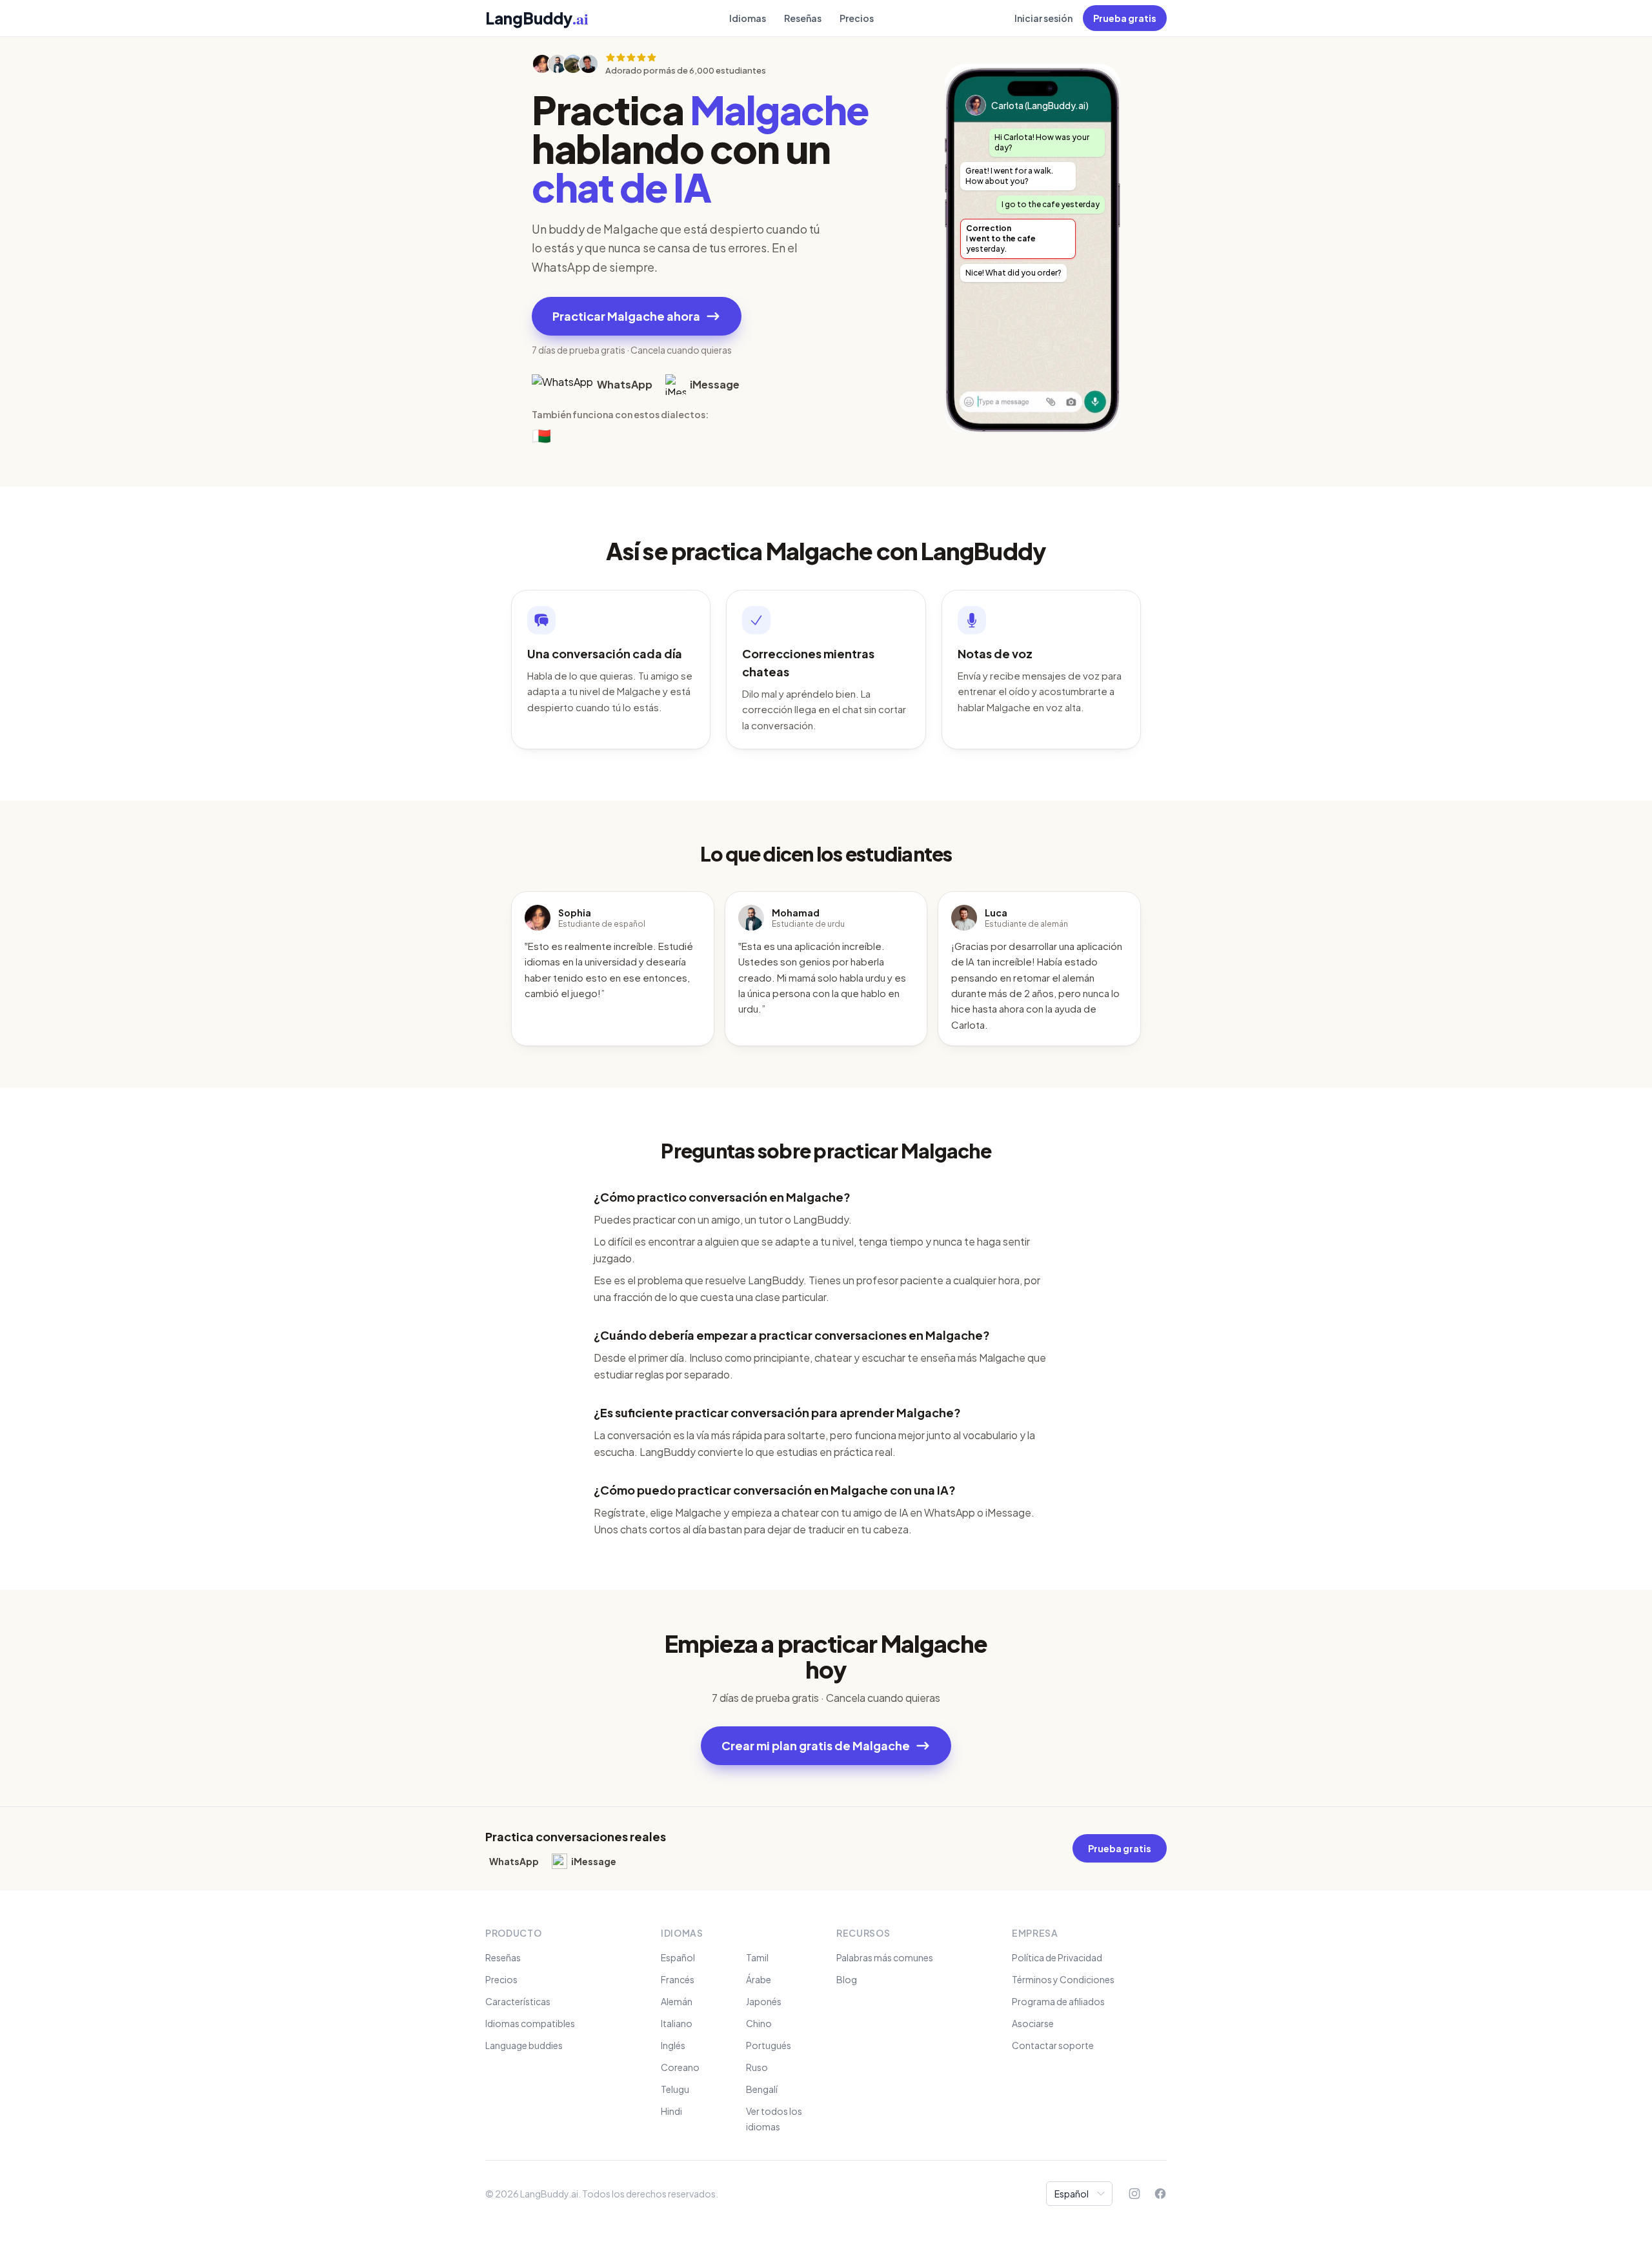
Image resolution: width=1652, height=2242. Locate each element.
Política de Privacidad (1057, 1957)
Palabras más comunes (885, 1957)
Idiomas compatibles (530, 2023)
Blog (847, 1979)
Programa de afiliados (1058, 2001)
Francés (678, 1979)
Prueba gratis (1125, 18)
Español (678, 1957)
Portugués (769, 2045)
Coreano (680, 2067)
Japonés (764, 2001)
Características (518, 2001)
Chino (759, 2023)
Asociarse (1033, 2023)
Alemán (677, 2001)
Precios (857, 18)
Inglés (673, 2045)
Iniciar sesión (1043, 18)
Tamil (757, 1957)
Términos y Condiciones (1063, 1979)
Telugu (675, 2089)
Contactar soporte (1053, 2045)
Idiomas (748, 18)
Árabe (759, 1979)
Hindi (671, 2111)
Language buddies (524, 2045)
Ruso (757, 2067)
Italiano (677, 2023)
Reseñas (803, 18)
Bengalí (762, 2089)
